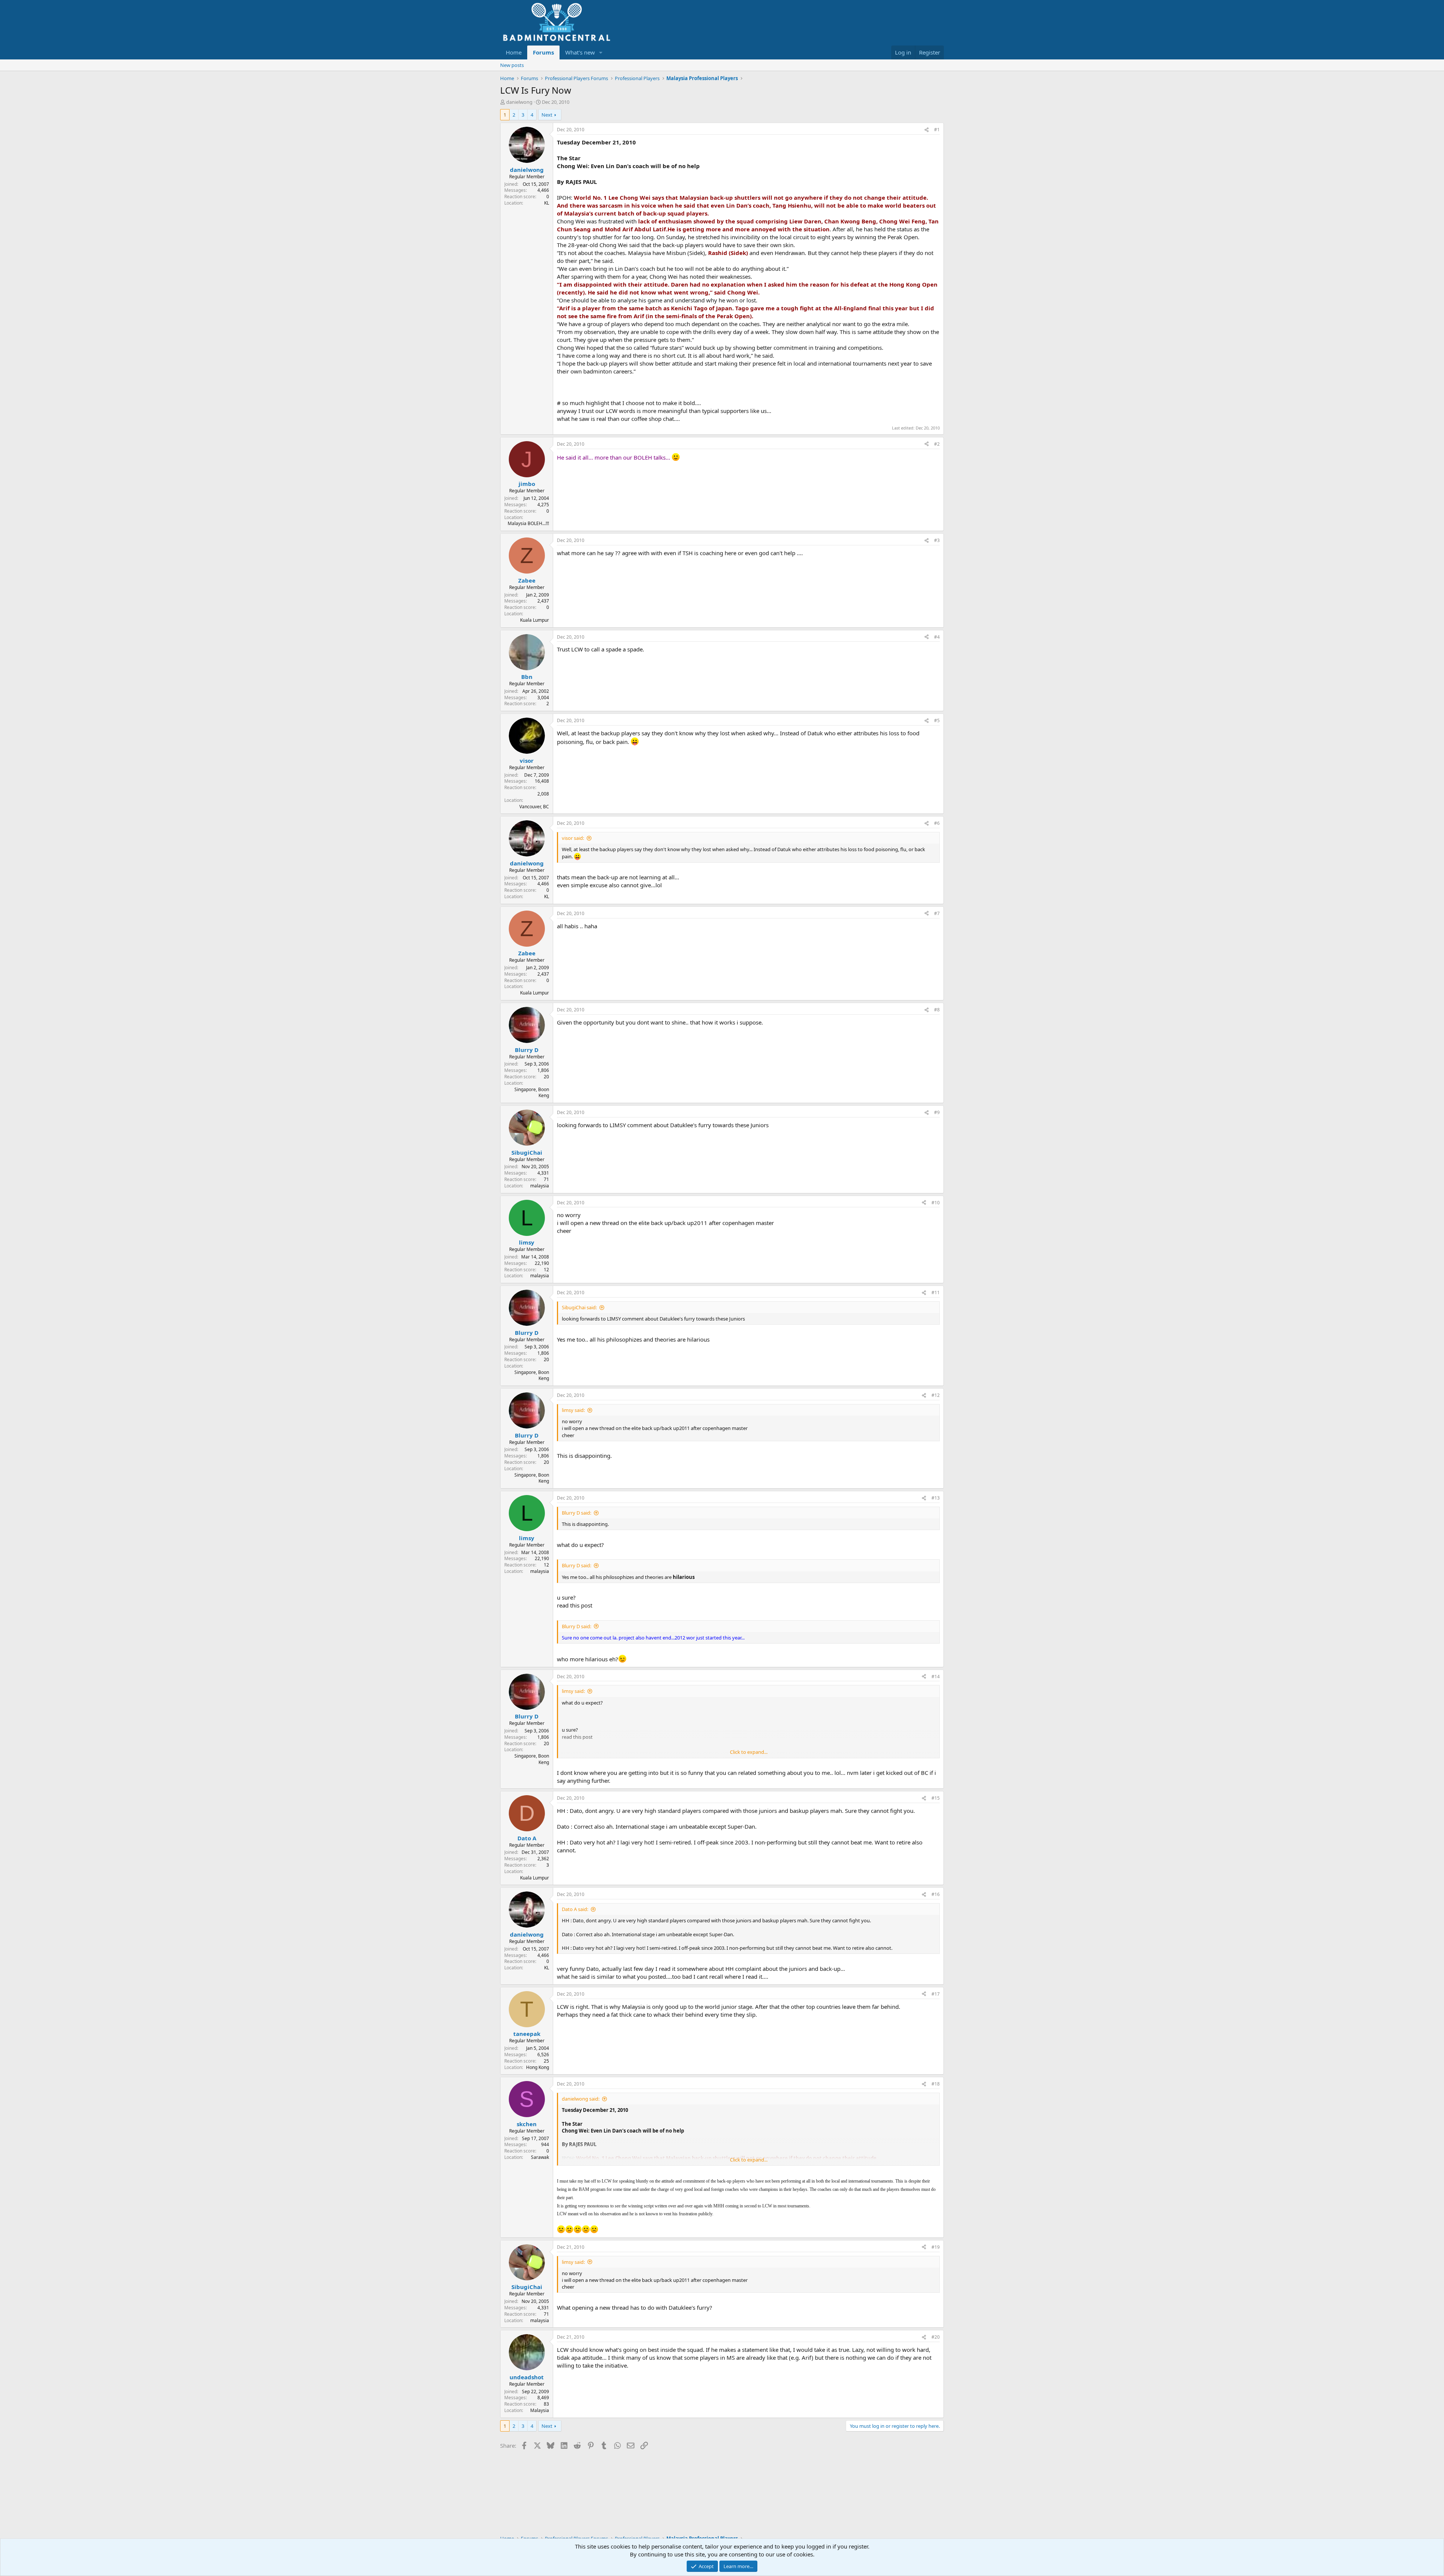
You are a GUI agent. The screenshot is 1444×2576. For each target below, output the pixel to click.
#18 (936, 2084)
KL (547, 203)
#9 (937, 1112)
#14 (936, 1677)
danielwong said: (581, 2099)
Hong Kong (538, 2067)
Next (547, 115)
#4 (937, 637)
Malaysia (540, 2410)
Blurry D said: (576, 1513)
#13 (936, 1498)
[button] (601, 52)
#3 (937, 540)
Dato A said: (575, 1909)
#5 (937, 720)
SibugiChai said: (579, 1307)
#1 (937, 130)
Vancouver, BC (534, 807)
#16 (936, 1894)
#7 (937, 913)
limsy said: (573, 1410)
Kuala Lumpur (535, 620)
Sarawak (540, 2157)
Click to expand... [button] (749, 1752)
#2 (937, 444)
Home (514, 52)
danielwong (519, 102)
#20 (936, 2337)
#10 (936, 1203)
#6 (937, 823)
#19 (936, 2247)
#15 (936, 1798)
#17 (936, 1994)
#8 (937, 1010)
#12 (936, 1395)
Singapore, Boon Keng (532, 1093)
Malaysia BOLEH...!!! (528, 523)
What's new (580, 52)
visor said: (573, 838)
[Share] (927, 130)
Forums (543, 52)
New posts (512, 65)
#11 (936, 1293)
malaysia (540, 1186)
